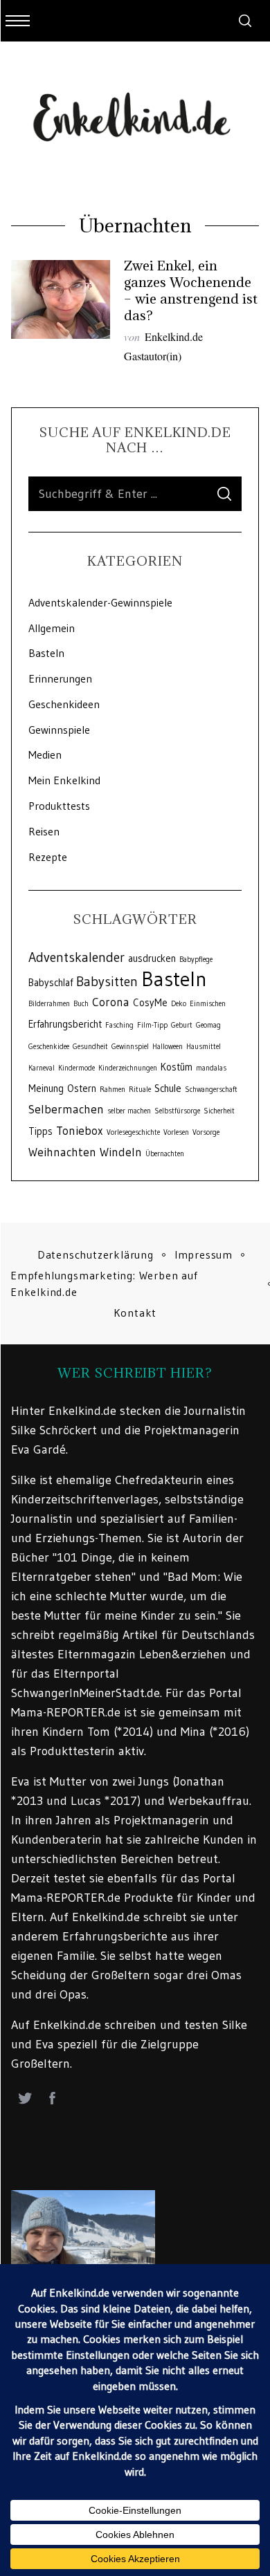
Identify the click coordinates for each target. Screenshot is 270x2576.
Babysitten (107, 981)
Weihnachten (62, 1152)
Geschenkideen (64, 704)
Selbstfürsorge (177, 1111)
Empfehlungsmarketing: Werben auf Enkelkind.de (104, 1284)
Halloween (168, 1047)
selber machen (129, 1111)
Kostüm (177, 1067)
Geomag (208, 1025)
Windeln (121, 1152)
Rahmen (112, 1090)
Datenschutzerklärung (96, 1254)
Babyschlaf (51, 983)
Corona (111, 1002)
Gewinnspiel (130, 1047)
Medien (45, 754)
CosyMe (150, 1003)
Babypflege (196, 960)
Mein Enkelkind (64, 780)
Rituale (140, 1090)
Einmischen (208, 1004)
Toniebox (80, 1131)
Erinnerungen (60, 678)
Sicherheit (219, 1111)
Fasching (119, 1025)
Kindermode (76, 1068)
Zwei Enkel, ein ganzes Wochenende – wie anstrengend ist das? (191, 290)
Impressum (204, 1254)
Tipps (40, 1131)
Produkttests (59, 806)
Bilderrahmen (49, 1004)
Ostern (82, 1088)
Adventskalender (76, 957)
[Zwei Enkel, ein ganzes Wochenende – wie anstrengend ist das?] (61, 299)
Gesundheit (90, 1047)
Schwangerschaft (211, 1090)
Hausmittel (204, 1047)
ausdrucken (152, 958)
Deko (179, 1004)
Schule (168, 1088)
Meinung (46, 1088)
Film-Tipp (152, 1025)
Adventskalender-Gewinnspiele (100, 602)
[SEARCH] (224, 494)
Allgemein (52, 628)
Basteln (46, 653)
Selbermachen (66, 1109)
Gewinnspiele (59, 730)
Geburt (182, 1025)
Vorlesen (176, 1132)
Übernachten (165, 1154)
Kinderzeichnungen (128, 1068)
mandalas (211, 1068)
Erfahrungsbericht (65, 1024)
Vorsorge (206, 1132)
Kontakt (135, 1313)
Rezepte (48, 857)
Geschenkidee (49, 1047)
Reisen (44, 831)
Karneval (42, 1068)
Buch (81, 1004)
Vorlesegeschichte (133, 1132)
